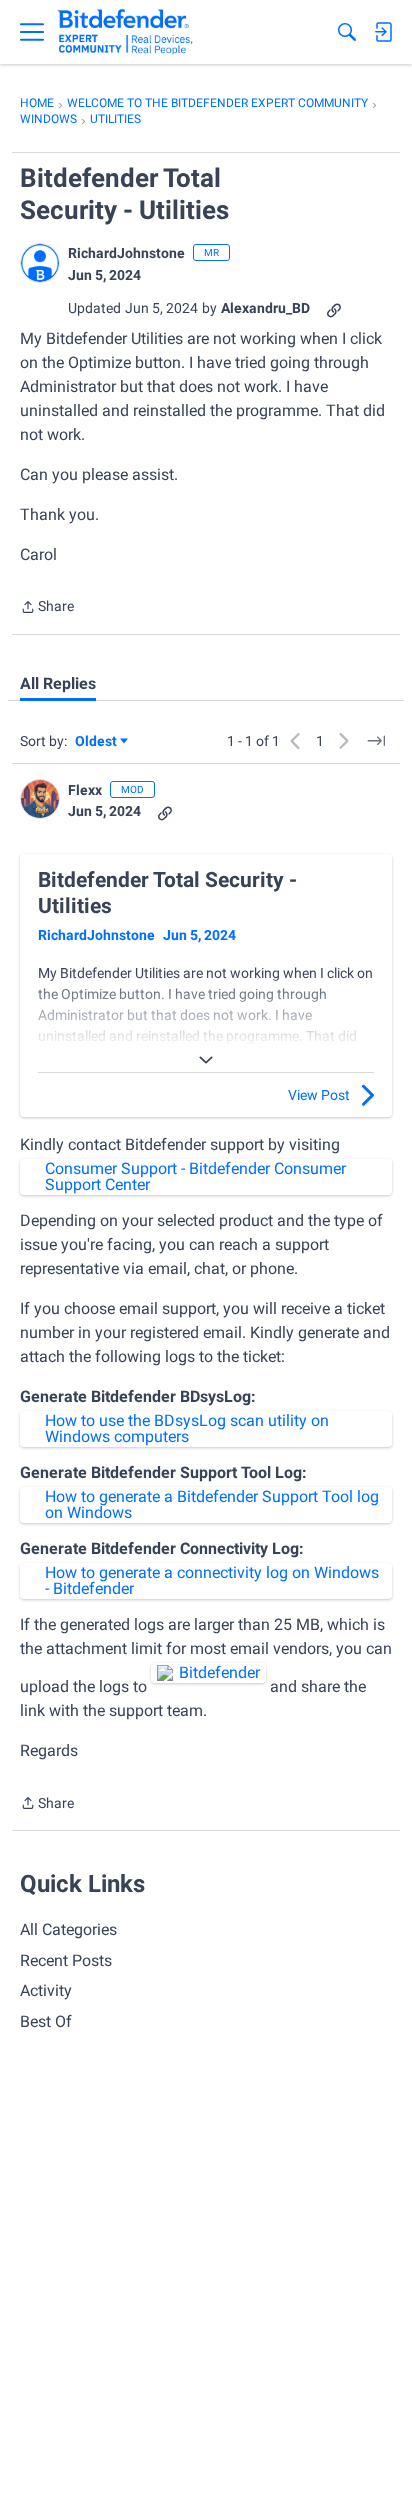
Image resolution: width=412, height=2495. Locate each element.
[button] (40, 263)
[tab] (58, 684)
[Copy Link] (334, 308)
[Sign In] (383, 32)
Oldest (97, 742)
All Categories (68, 1929)
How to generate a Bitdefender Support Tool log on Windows (212, 1504)
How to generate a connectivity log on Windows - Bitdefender (212, 1580)
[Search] (347, 32)
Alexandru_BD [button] (265, 308)
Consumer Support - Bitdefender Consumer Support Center (195, 1176)
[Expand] (206, 1060)
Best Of (46, 2021)
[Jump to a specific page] (376, 741)
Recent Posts (66, 1960)
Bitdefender (219, 1672)
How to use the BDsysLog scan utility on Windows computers (187, 1428)
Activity (46, 1990)
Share (47, 608)
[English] (125, 32)
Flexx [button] (85, 790)
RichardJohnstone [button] (126, 253)
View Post (319, 1095)
